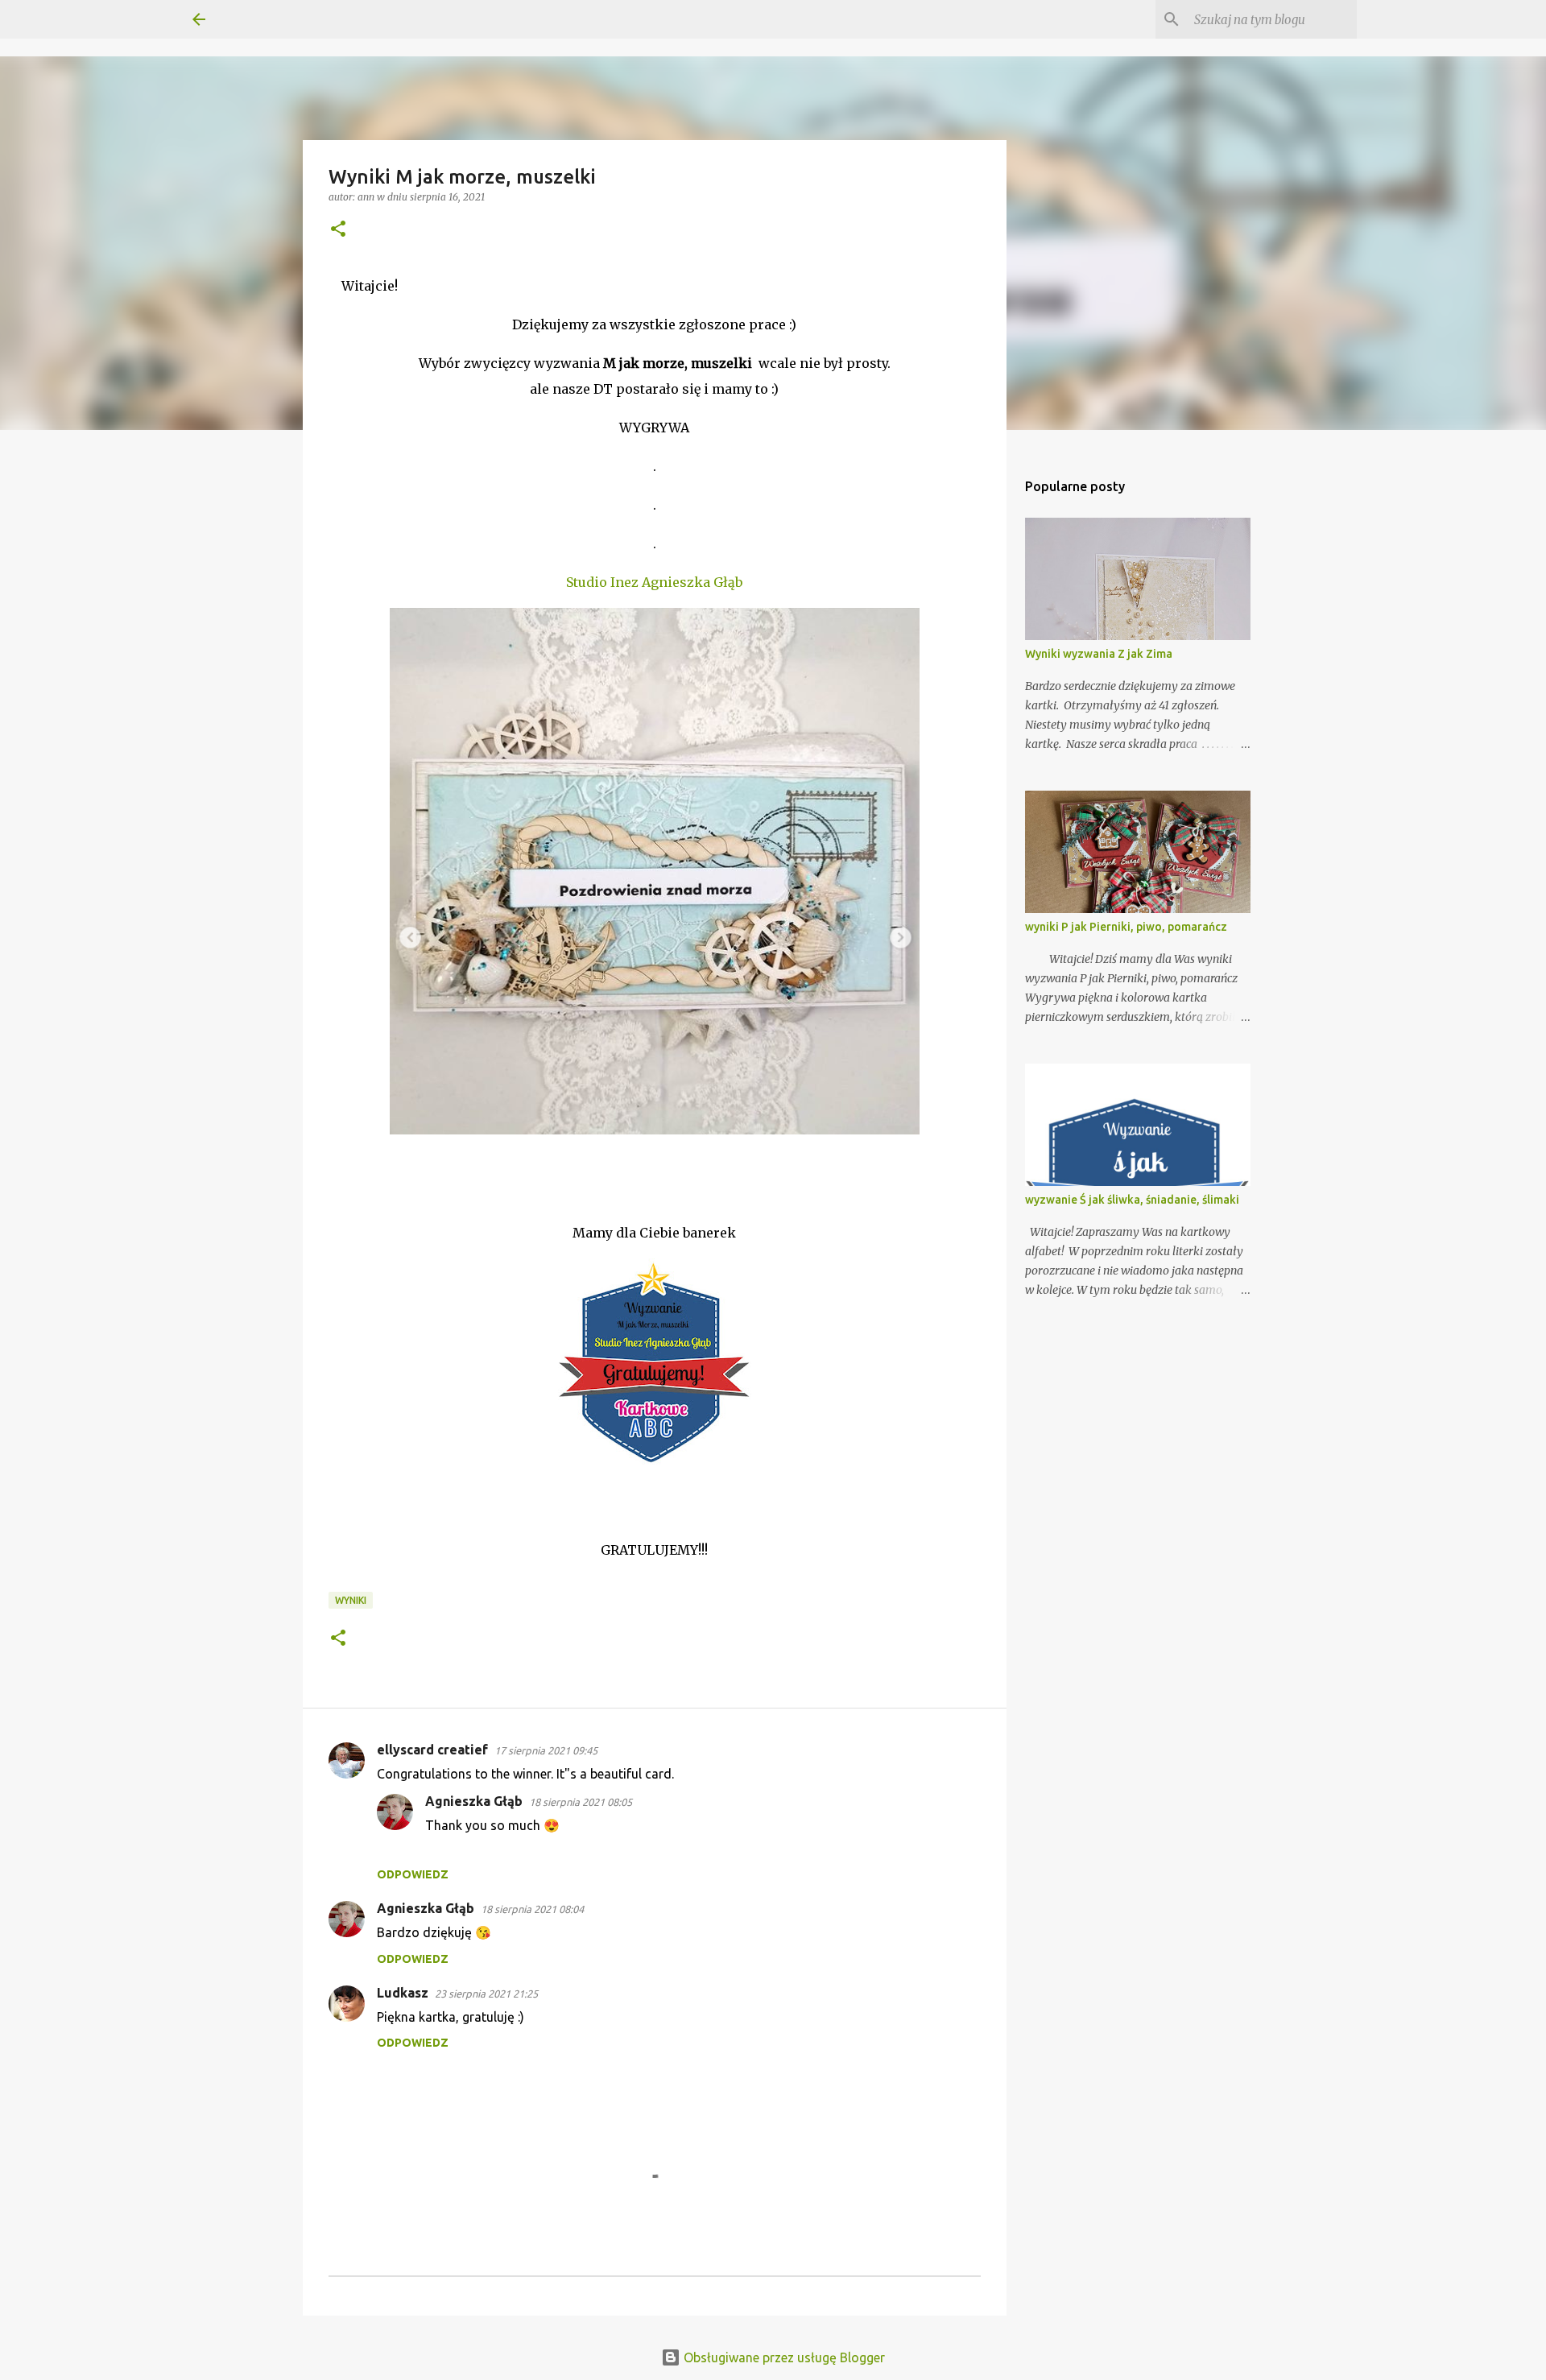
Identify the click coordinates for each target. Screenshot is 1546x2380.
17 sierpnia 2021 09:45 (546, 1750)
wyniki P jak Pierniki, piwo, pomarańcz (1126, 927)
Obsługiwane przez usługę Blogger (783, 2357)
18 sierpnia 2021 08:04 (532, 1909)
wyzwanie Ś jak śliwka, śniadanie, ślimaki (1132, 1200)
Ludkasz (403, 1993)
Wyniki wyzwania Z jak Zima (1099, 654)
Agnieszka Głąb (474, 1801)
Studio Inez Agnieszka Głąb (654, 582)
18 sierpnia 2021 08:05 (581, 1802)
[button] (338, 230)
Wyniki (351, 1600)
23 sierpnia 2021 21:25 (486, 1994)
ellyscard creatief (432, 1750)
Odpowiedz (413, 1874)
